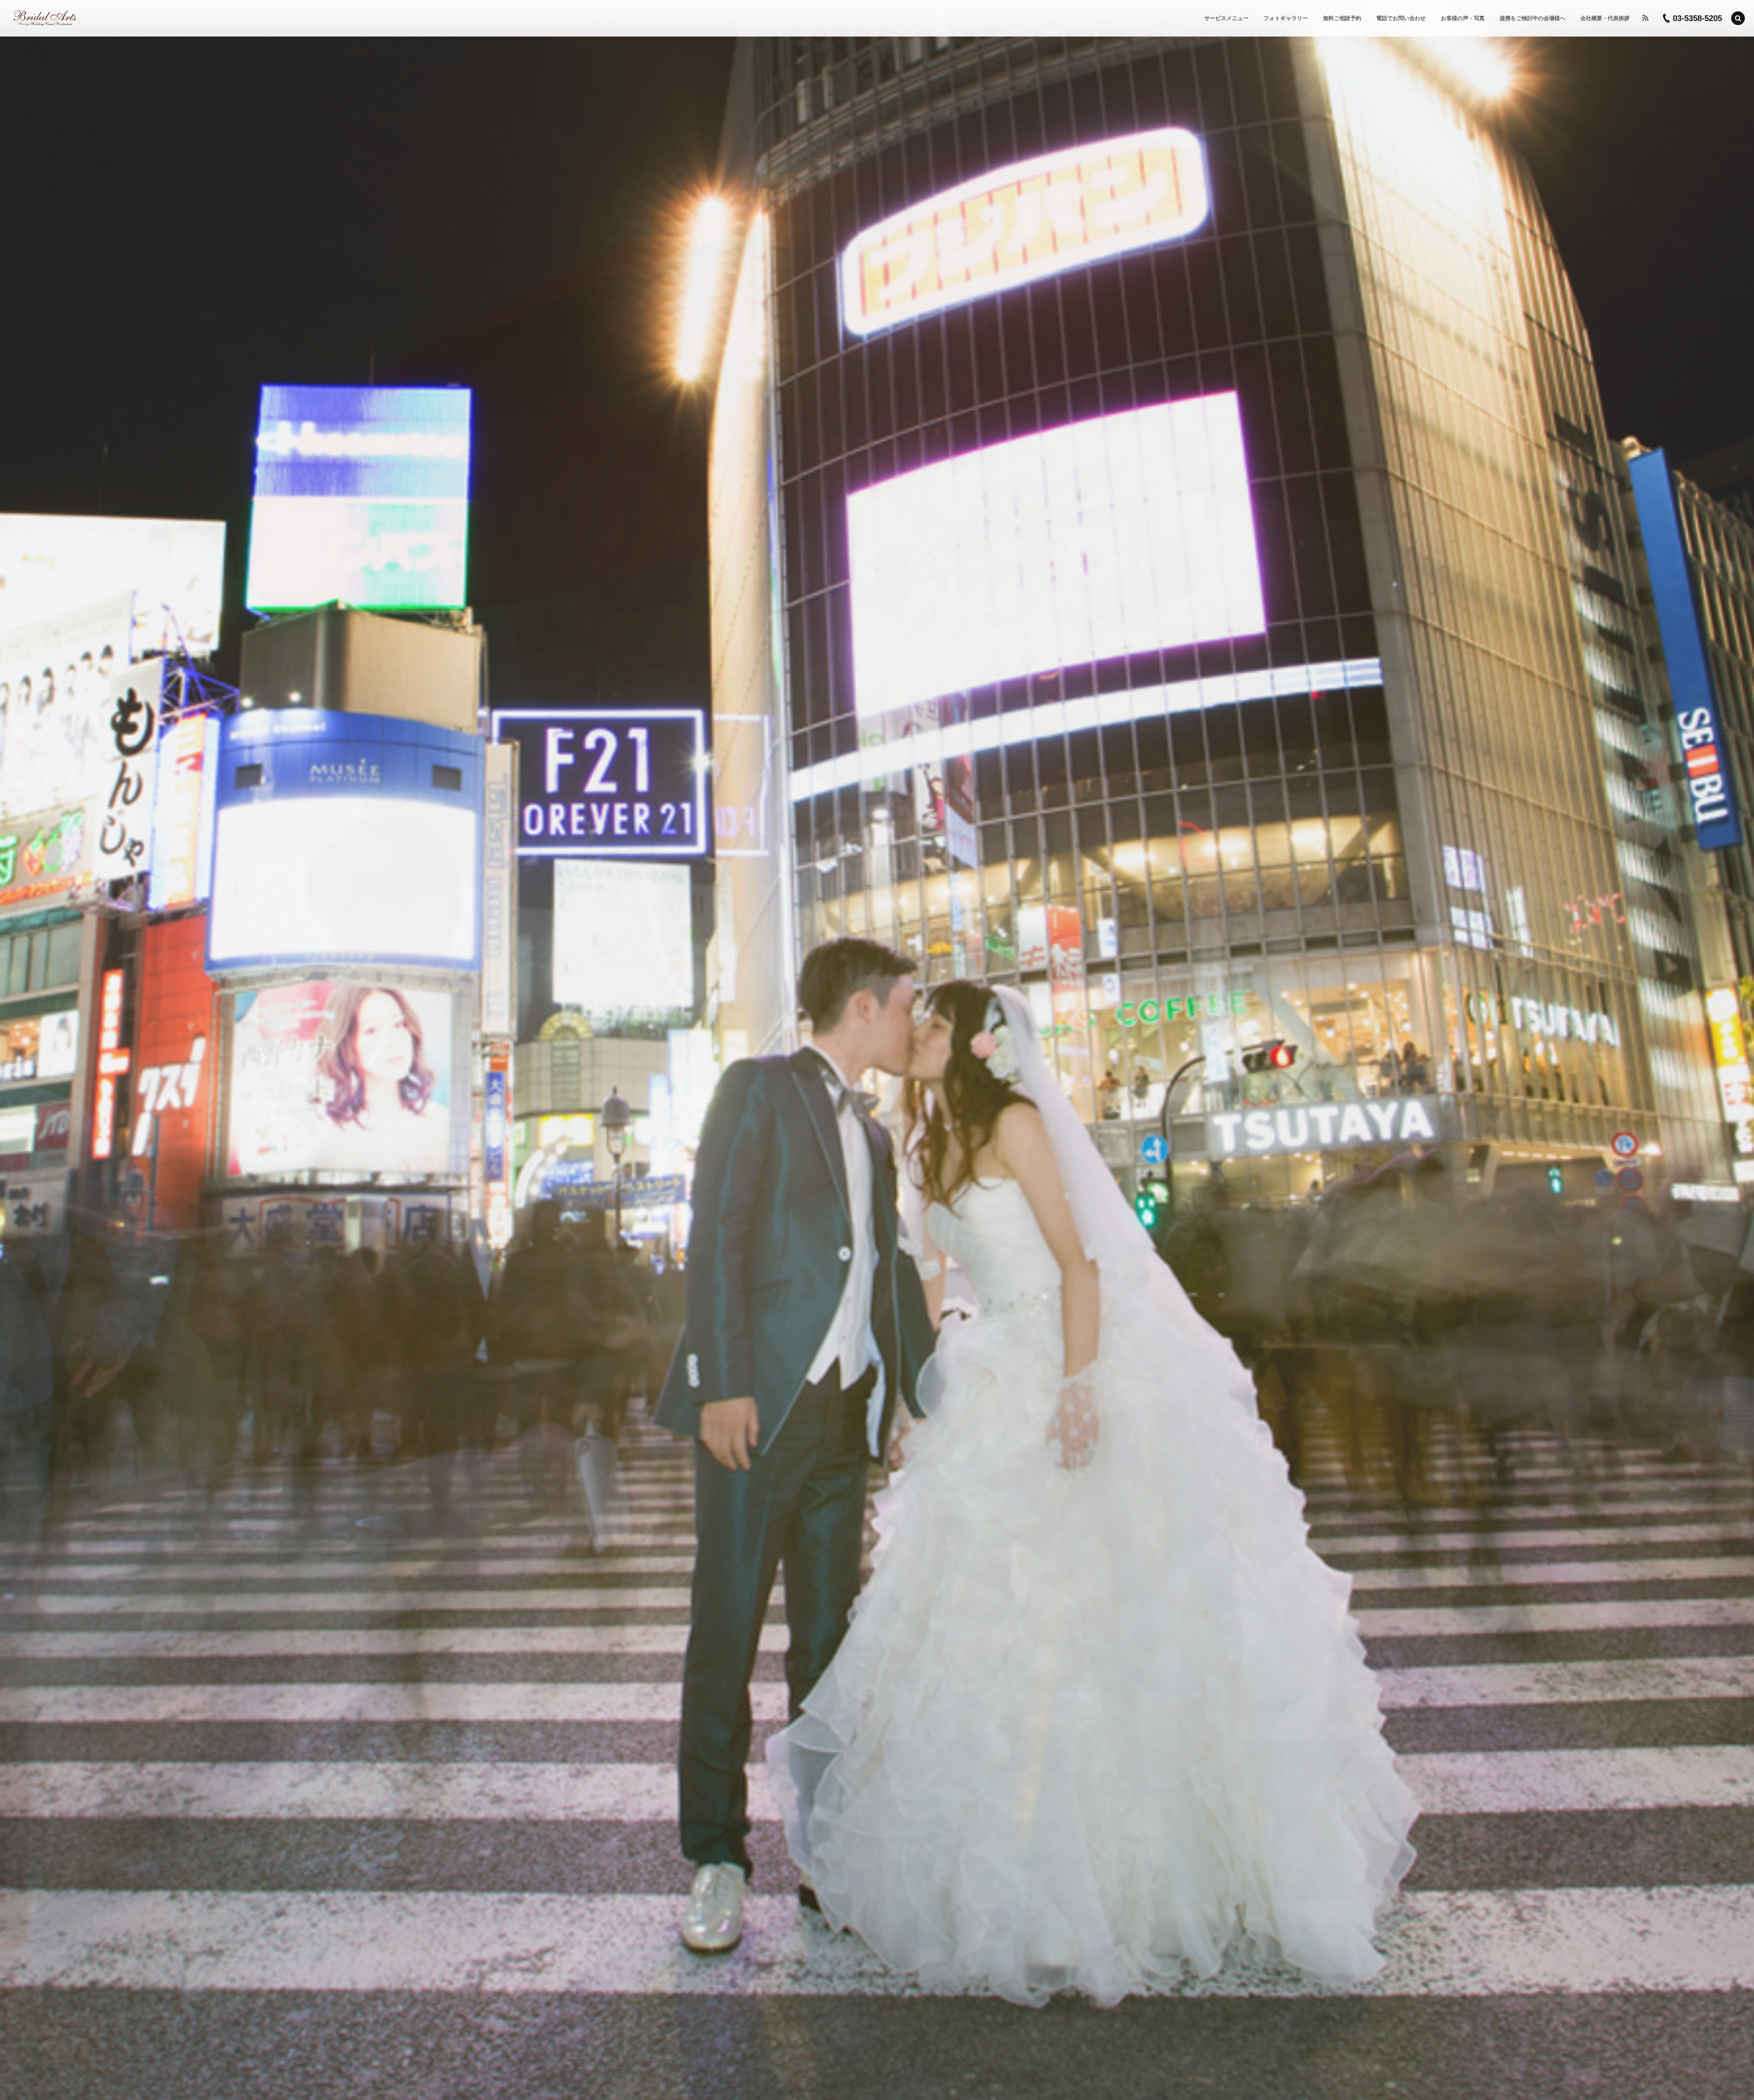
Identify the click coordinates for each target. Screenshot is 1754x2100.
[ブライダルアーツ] (45, 18)
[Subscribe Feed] (1645, 18)
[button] (1738, 18)
